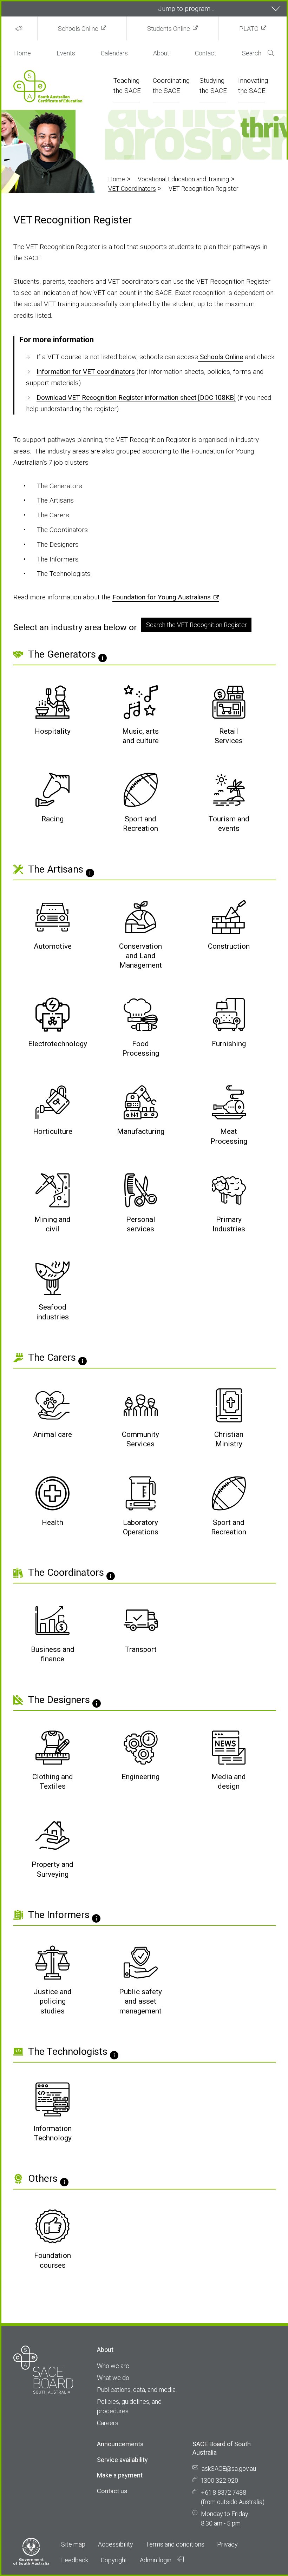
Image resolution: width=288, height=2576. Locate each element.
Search (252, 53)
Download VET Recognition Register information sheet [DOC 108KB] (136, 398)
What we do (113, 2378)
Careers (108, 2423)
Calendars (114, 53)
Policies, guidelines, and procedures (129, 2406)
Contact (206, 53)
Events (66, 53)
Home (22, 53)
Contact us (112, 2491)
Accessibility (116, 2544)
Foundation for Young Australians (162, 597)
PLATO (249, 29)
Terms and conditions (175, 2544)
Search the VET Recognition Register (197, 625)
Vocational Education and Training (183, 179)
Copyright (114, 2560)
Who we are (113, 2366)
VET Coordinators (132, 189)
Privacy (227, 2544)
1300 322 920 (220, 2480)
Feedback (75, 2560)
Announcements (120, 2444)
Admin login (156, 2560)
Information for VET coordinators (86, 372)
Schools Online (78, 29)
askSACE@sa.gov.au (229, 2469)
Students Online (169, 29)
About (161, 53)
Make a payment (120, 2475)
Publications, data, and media (136, 2390)
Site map (73, 2544)
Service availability (122, 2460)
